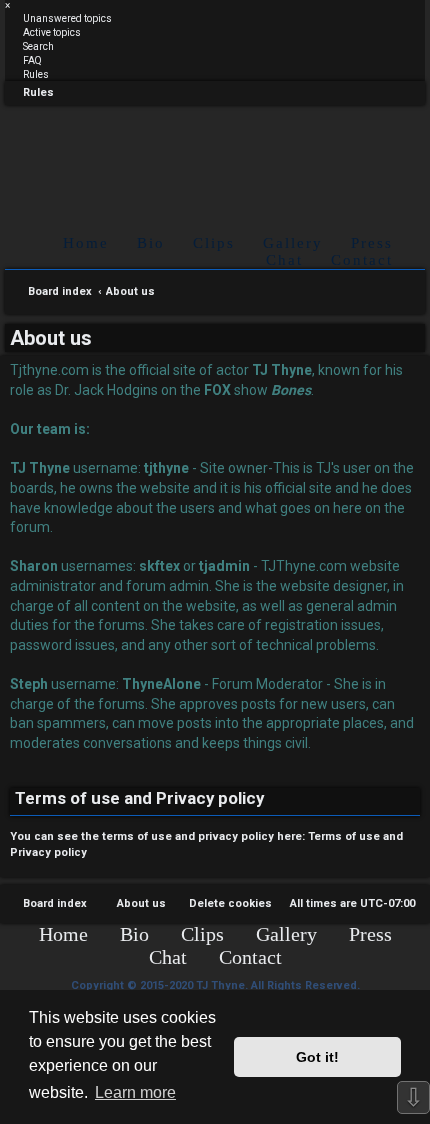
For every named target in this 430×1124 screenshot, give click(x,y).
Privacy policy (48, 852)
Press (372, 243)
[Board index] (215, 153)
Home (86, 243)
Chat (284, 260)
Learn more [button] (135, 1092)
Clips (214, 243)
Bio (151, 243)
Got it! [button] (317, 1057)
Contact (362, 260)
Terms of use (344, 836)
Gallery (293, 243)
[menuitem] (58, 18)
